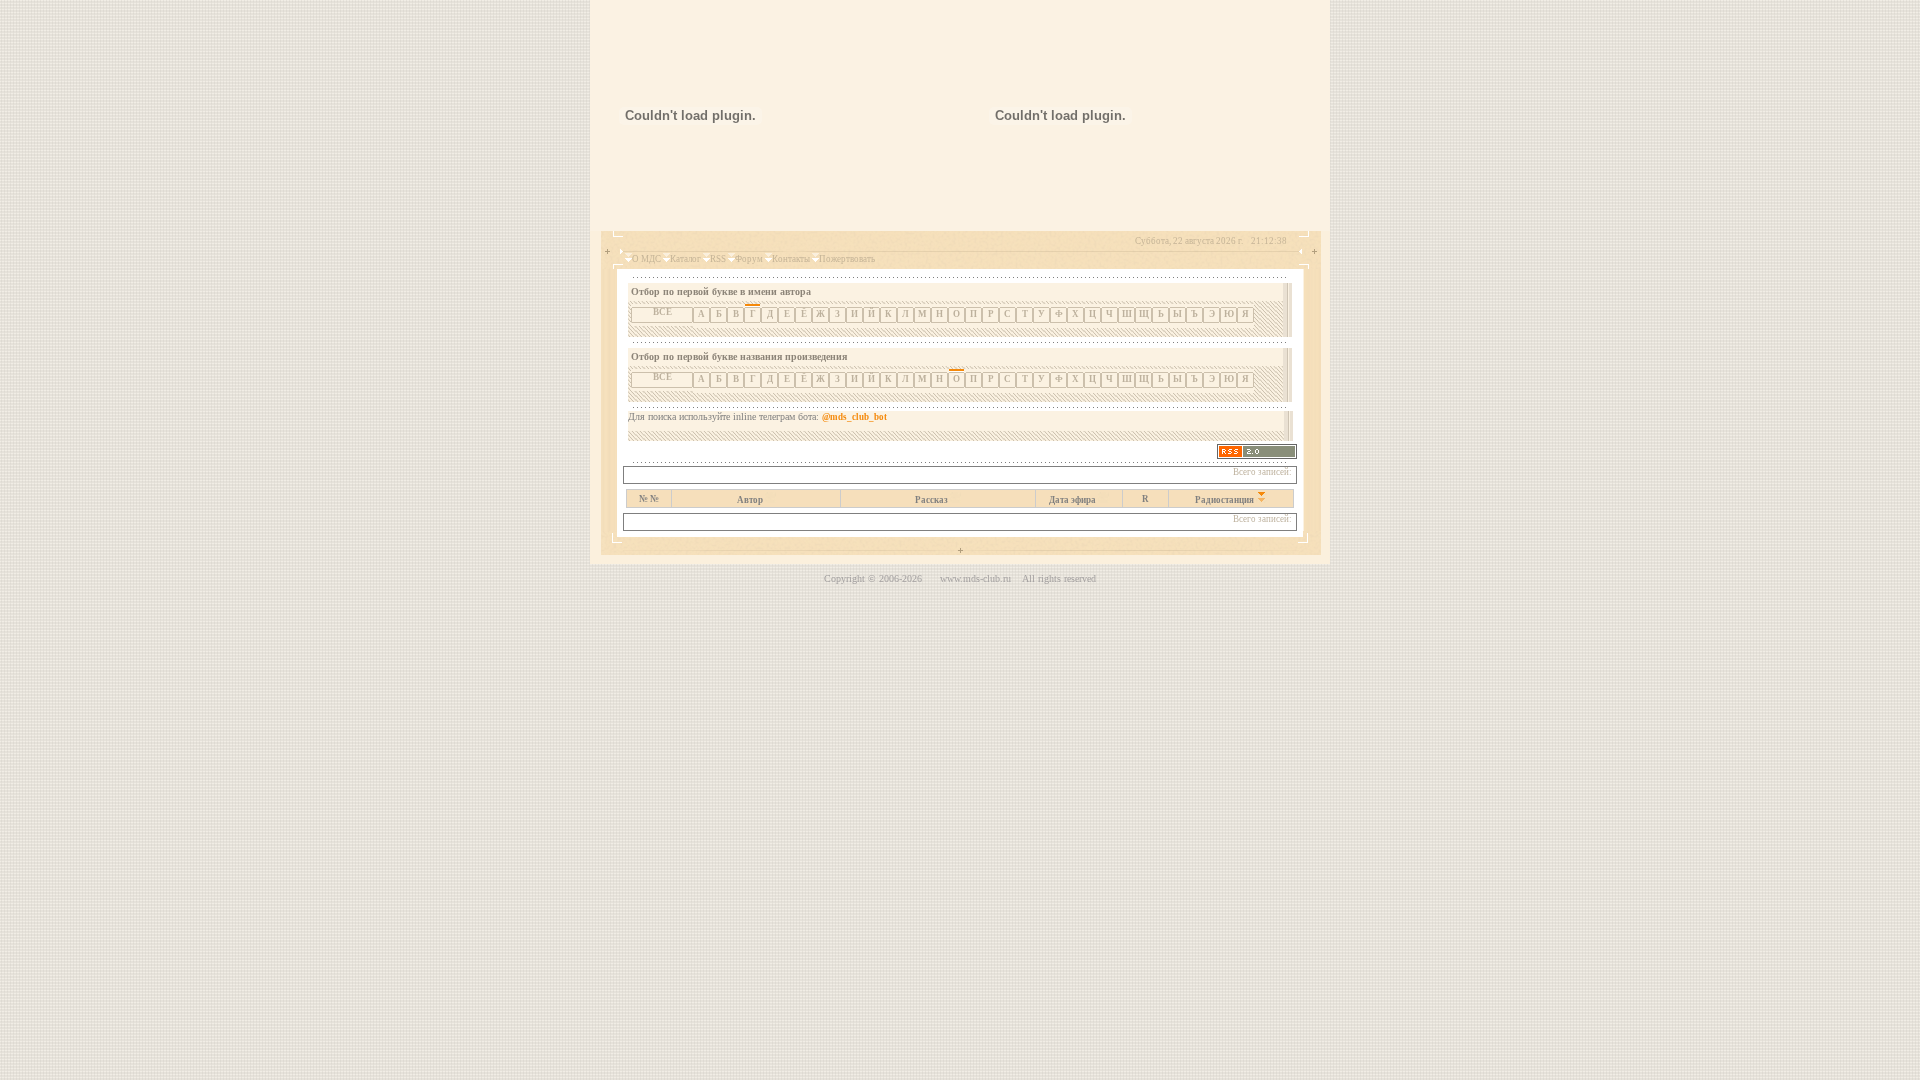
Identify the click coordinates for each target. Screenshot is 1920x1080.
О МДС (646, 259)
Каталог (685, 259)
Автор (750, 500)
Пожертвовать (847, 259)
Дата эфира (1072, 500)
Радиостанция (1224, 500)
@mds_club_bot (854, 417)
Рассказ (931, 500)
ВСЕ (662, 312)
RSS (718, 259)
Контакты (791, 259)
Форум (749, 259)
